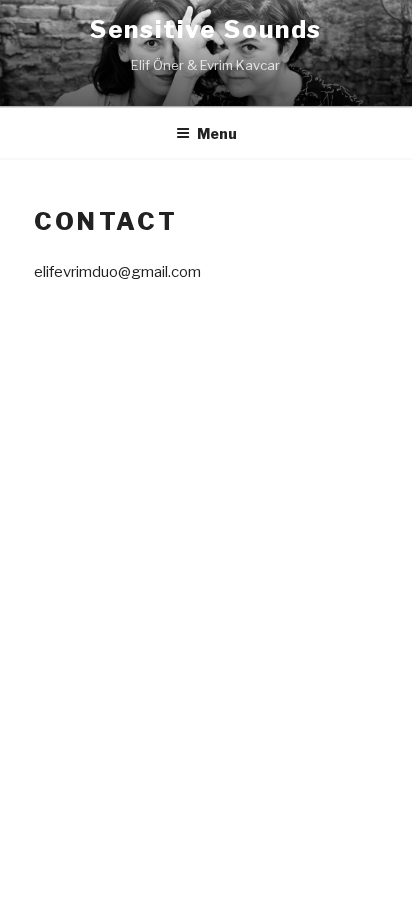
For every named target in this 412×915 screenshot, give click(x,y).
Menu (217, 133)
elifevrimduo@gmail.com (117, 272)
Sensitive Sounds (206, 29)
